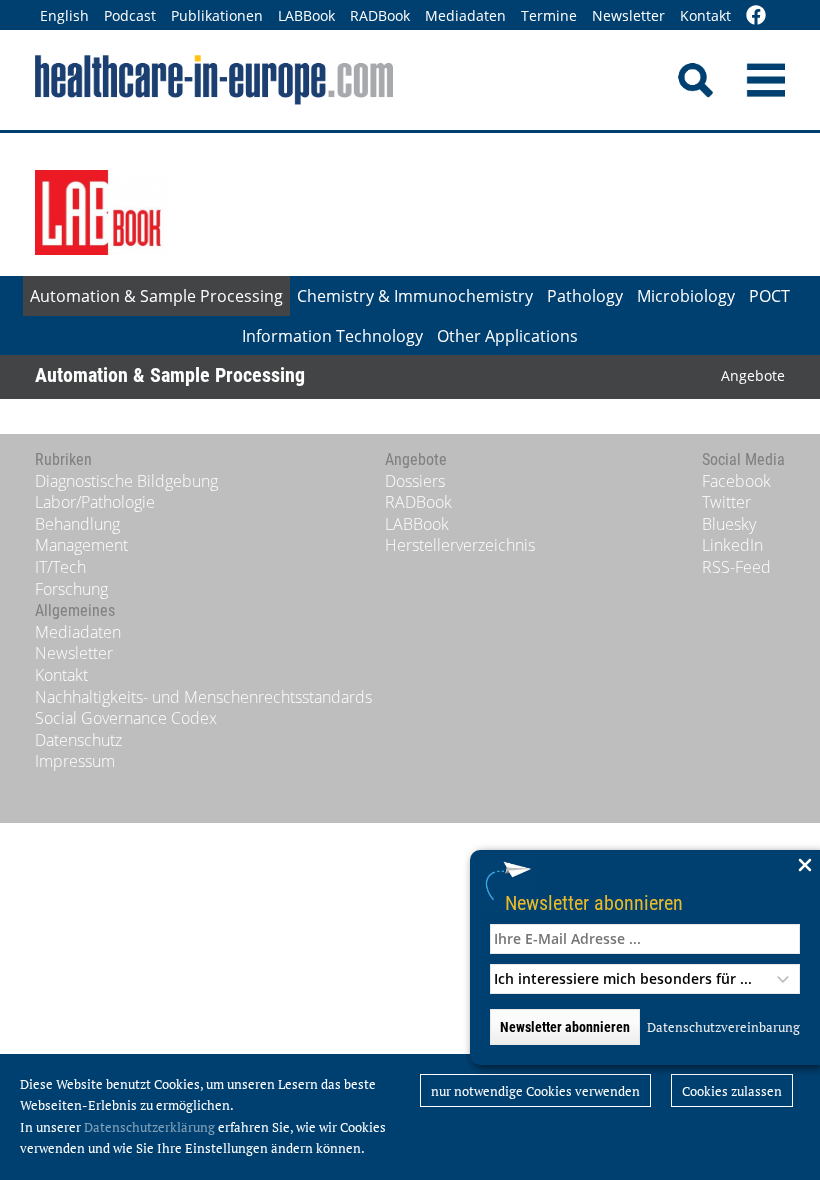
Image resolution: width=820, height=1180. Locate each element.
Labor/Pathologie (95, 502)
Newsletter (628, 15)
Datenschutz (78, 740)
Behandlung (77, 524)
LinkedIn (732, 545)
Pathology (585, 296)
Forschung (71, 589)
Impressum (75, 761)
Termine (549, 15)
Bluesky (729, 524)
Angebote (753, 375)
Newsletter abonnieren (594, 902)
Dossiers (415, 481)
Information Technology (332, 336)
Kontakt (705, 15)
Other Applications (507, 336)
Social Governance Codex (126, 718)
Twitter (726, 502)
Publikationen (217, 15)
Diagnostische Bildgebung (126, 481)
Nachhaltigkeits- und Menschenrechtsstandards (203, 697)
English (64, 15)
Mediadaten (465, 15)
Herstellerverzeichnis (460, 545)
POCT (769, 296)
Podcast (130, 15)
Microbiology (686, 296)
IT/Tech (60, 567)
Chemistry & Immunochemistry (415, 296)
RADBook (380, 15)
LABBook (306, 15)
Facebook (736, 481)
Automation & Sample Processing (156, 296)
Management (81, 545)
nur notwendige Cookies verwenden (535, 1091)
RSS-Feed (736, 567)
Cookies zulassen (732, 1091)
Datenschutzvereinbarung (723, 1027)
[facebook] (756, 16)
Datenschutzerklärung (149, 1127)
